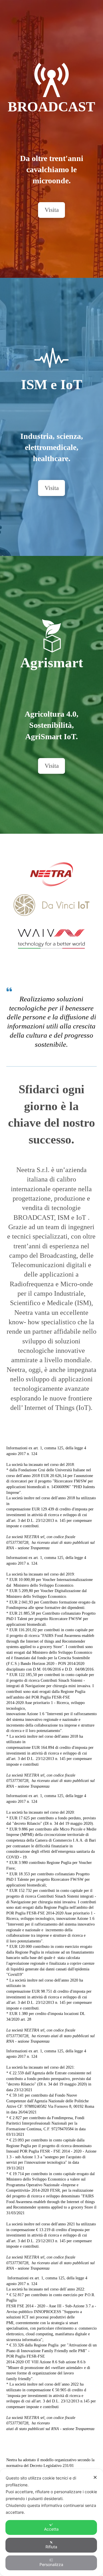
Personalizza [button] (51, 2564)
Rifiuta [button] (51, 2547)
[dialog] (51, 2522)
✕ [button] (95, 2477)
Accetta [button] (51, 2529)
